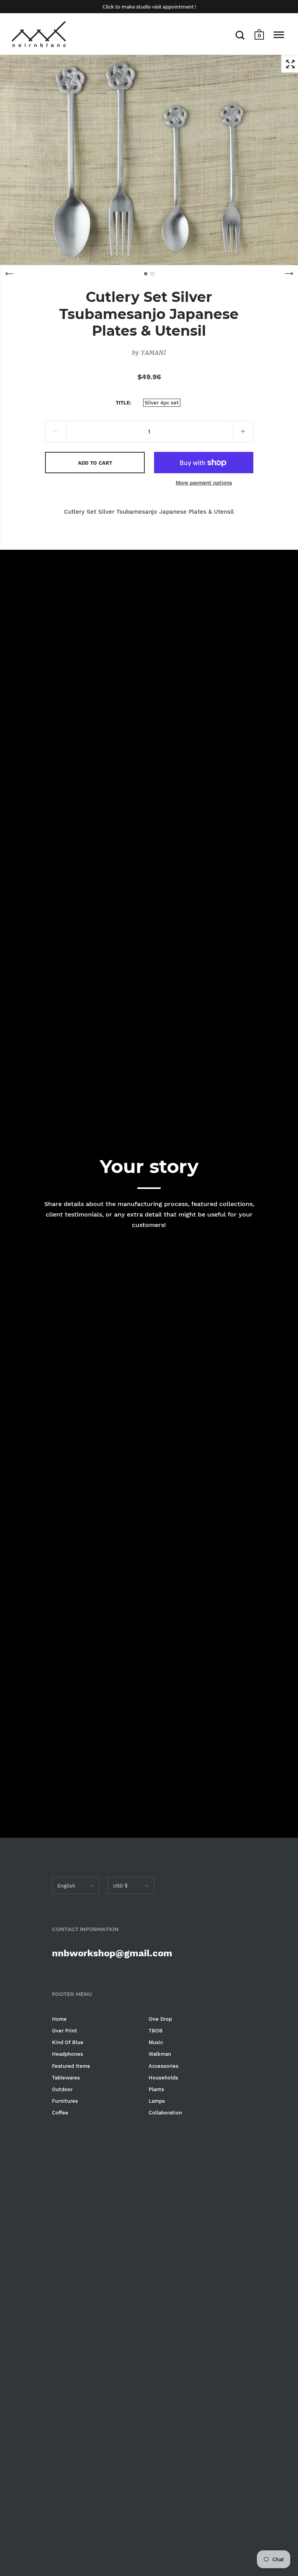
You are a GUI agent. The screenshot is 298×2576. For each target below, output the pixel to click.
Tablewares (66, 2078)
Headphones (68, 2054)
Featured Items (71, 2066)
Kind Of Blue (68, 2042)
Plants (156, 2089)
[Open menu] (279, 35)
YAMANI (153, 352)
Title (123, 403)
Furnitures (65, 2101)
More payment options (204, 483)
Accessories (164, 2066)
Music (156, 2042)
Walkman (160, 2054)
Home (59, 2019)
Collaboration (165, 2113)
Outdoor (62, 2089)
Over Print (65, 2031)
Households (163, 2078)
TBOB (156, 2031)
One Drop (160, 2019)
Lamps (157, 2101)
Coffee (60, 2113)
